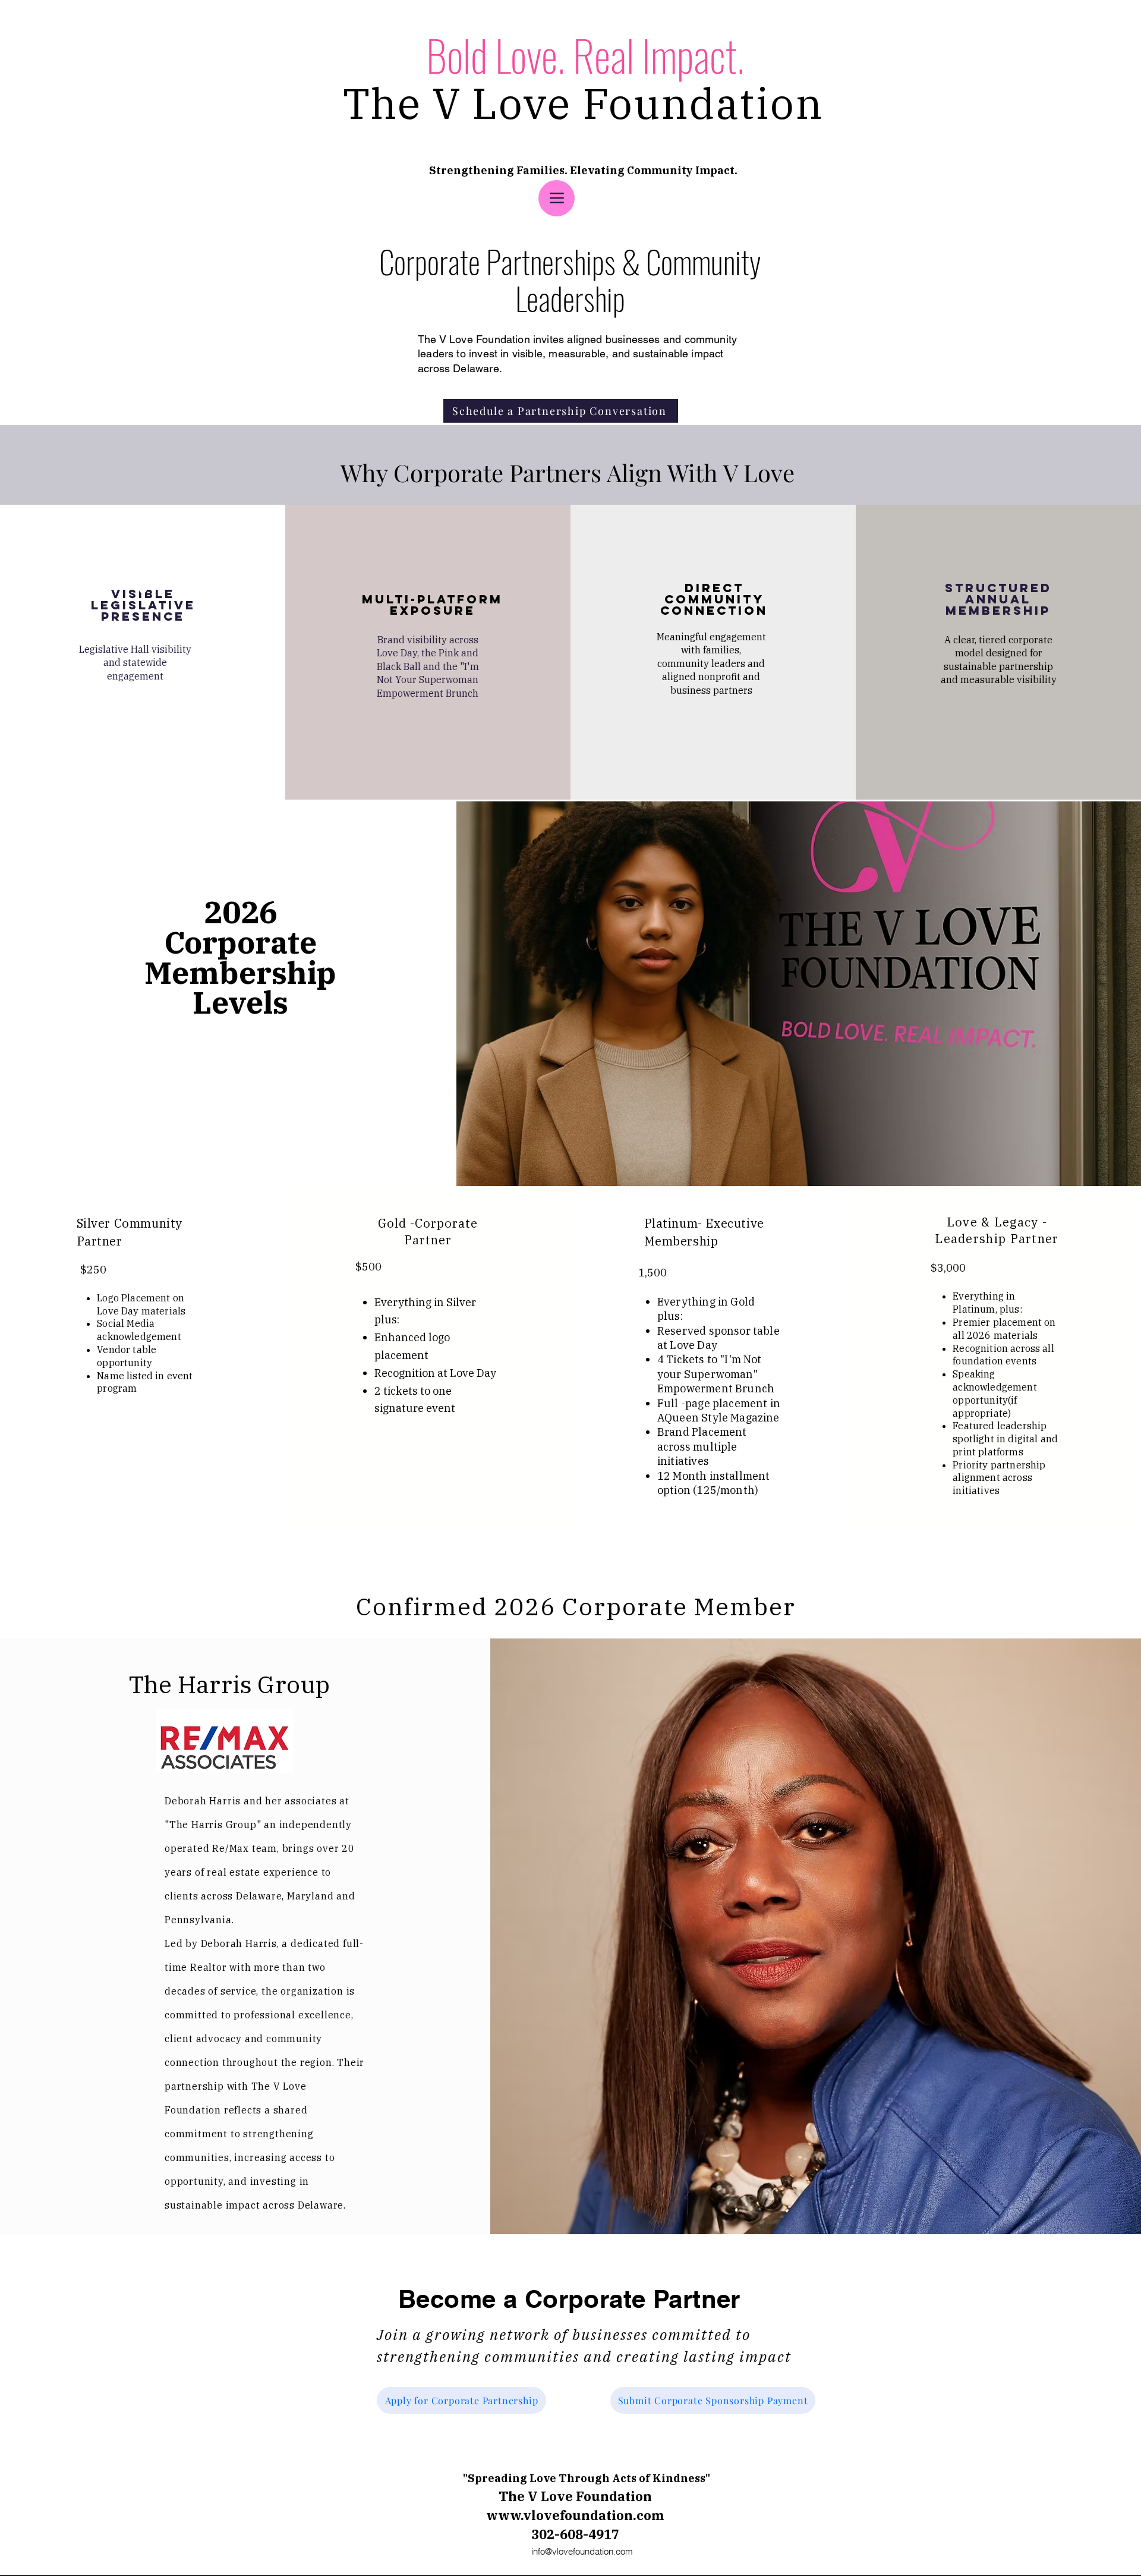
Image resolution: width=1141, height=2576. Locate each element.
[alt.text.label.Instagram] (570, 2569)
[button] (142, 726)
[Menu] (557, 198)
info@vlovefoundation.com (582, 2551)
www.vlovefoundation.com (575, 2515)
